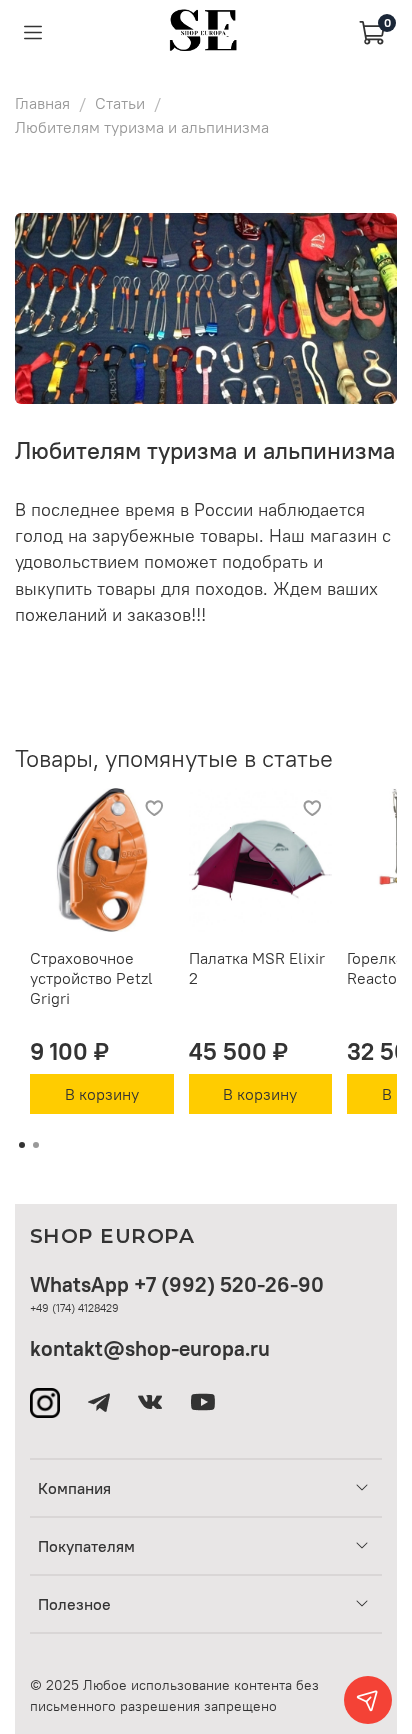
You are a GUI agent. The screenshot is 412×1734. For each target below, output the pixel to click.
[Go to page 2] (36, 1145)
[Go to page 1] (22, 1145)
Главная (42, 103)
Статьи (120, 103)
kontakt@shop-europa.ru (150, 1348)
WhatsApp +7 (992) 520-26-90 (177, 1284)
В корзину (102, 1094)
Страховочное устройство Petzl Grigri (91, 978)
